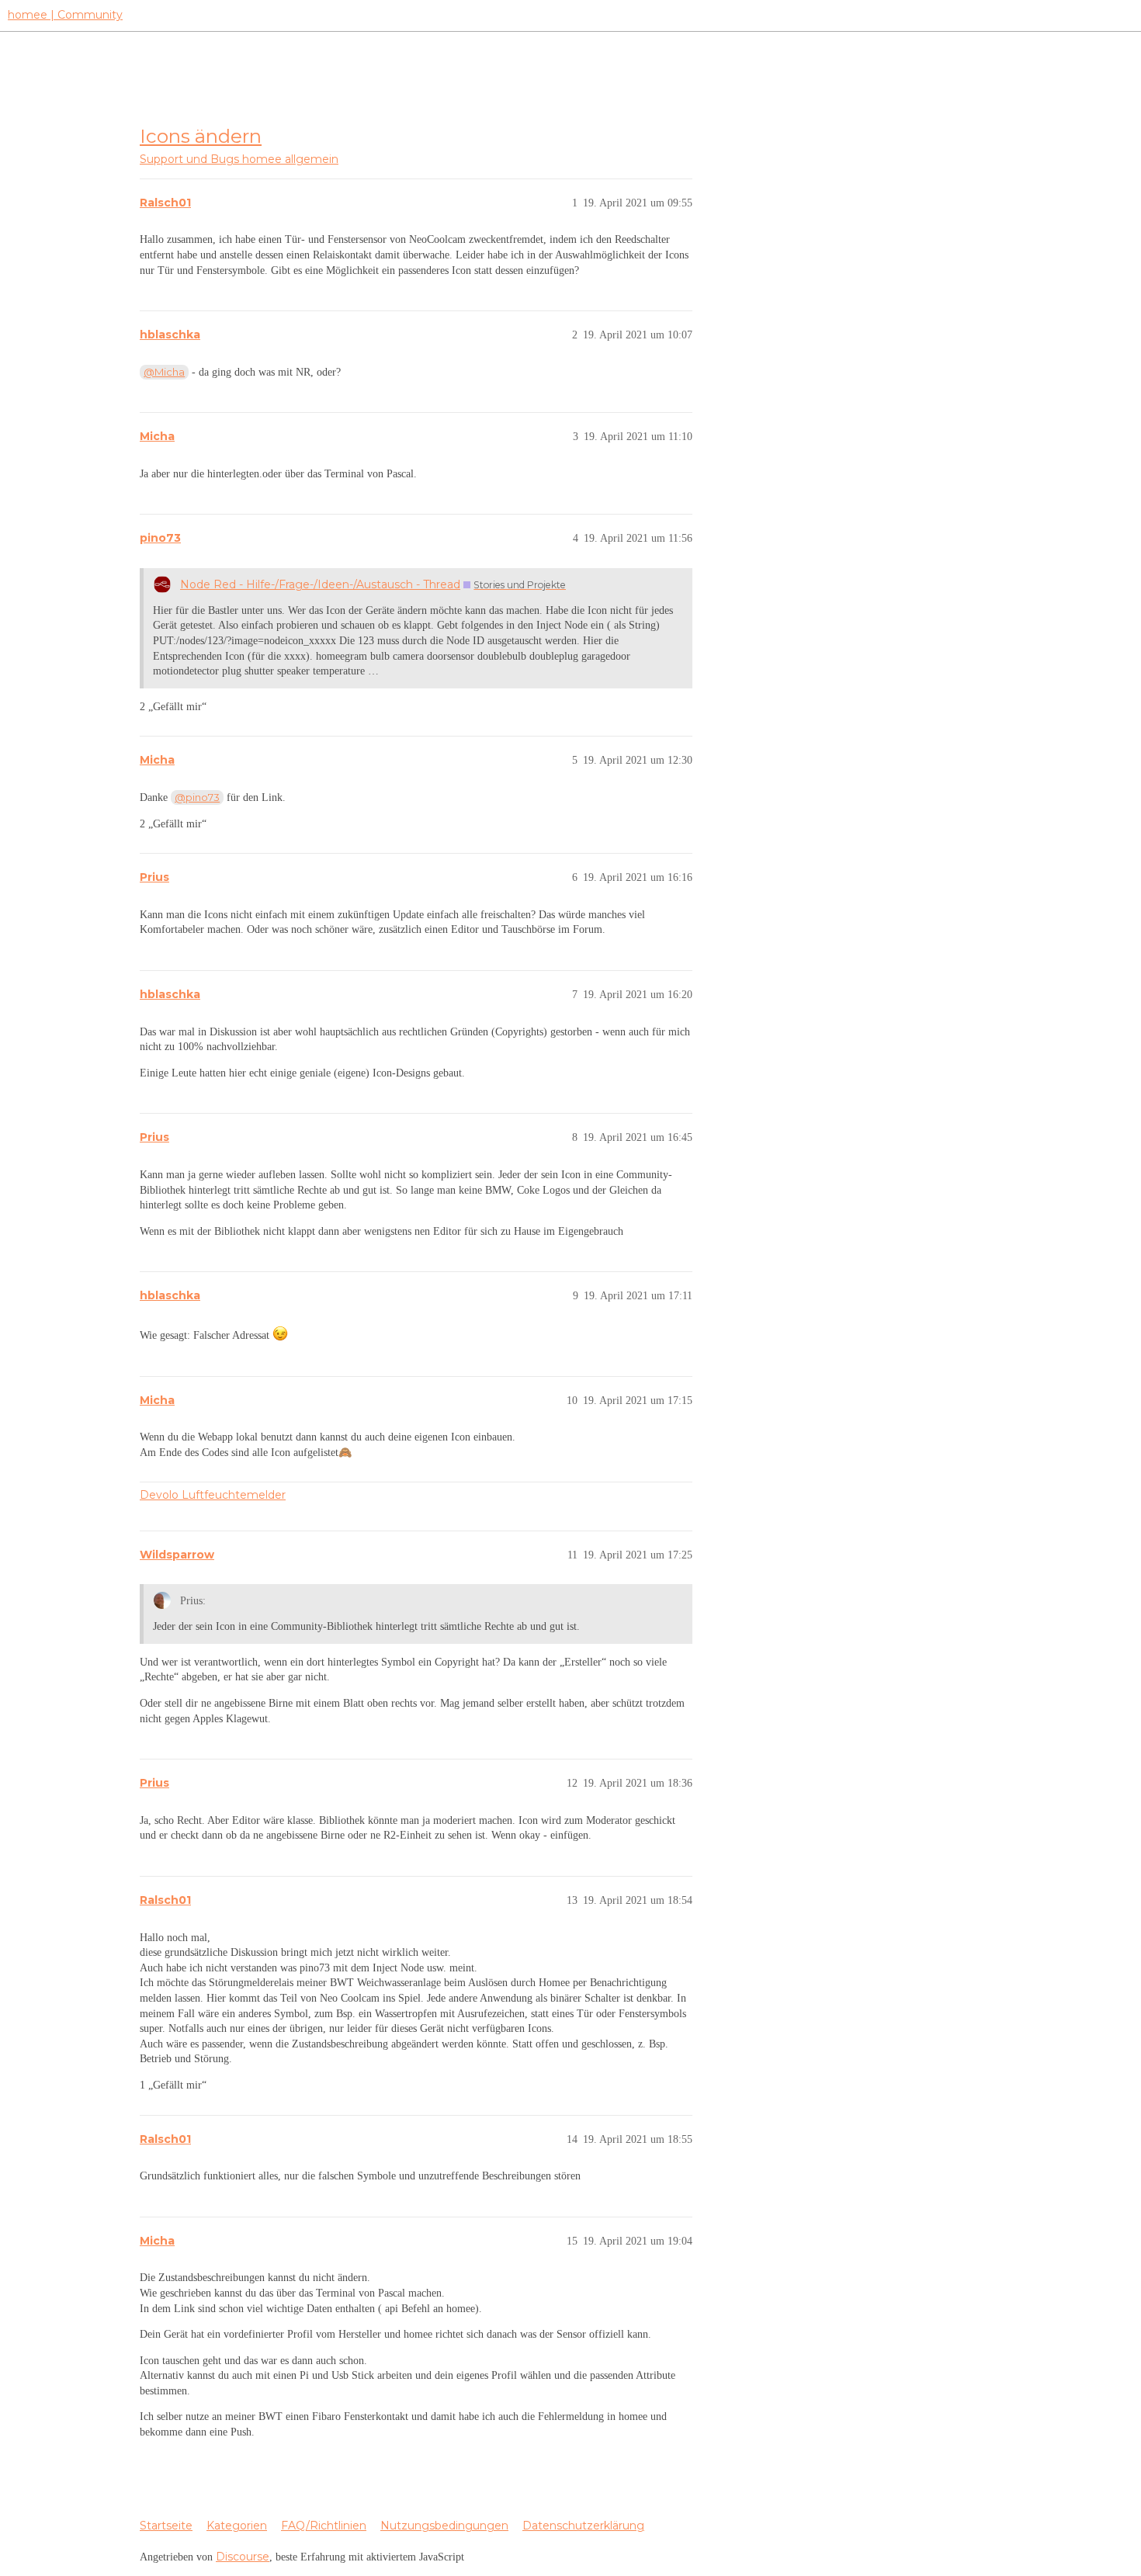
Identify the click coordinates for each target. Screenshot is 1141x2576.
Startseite (166, 2526)
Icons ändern (201, 136)
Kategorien (237, 2526)
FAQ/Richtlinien (324, 2526)
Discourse (243, 2557)
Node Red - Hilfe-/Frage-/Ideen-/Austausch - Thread (320, 584)
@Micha (164, 372)
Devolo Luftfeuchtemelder (213, 1495)
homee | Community (65, 15)
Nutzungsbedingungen (444, 2526)
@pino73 (197, 797)
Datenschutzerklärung (583, 2526)
